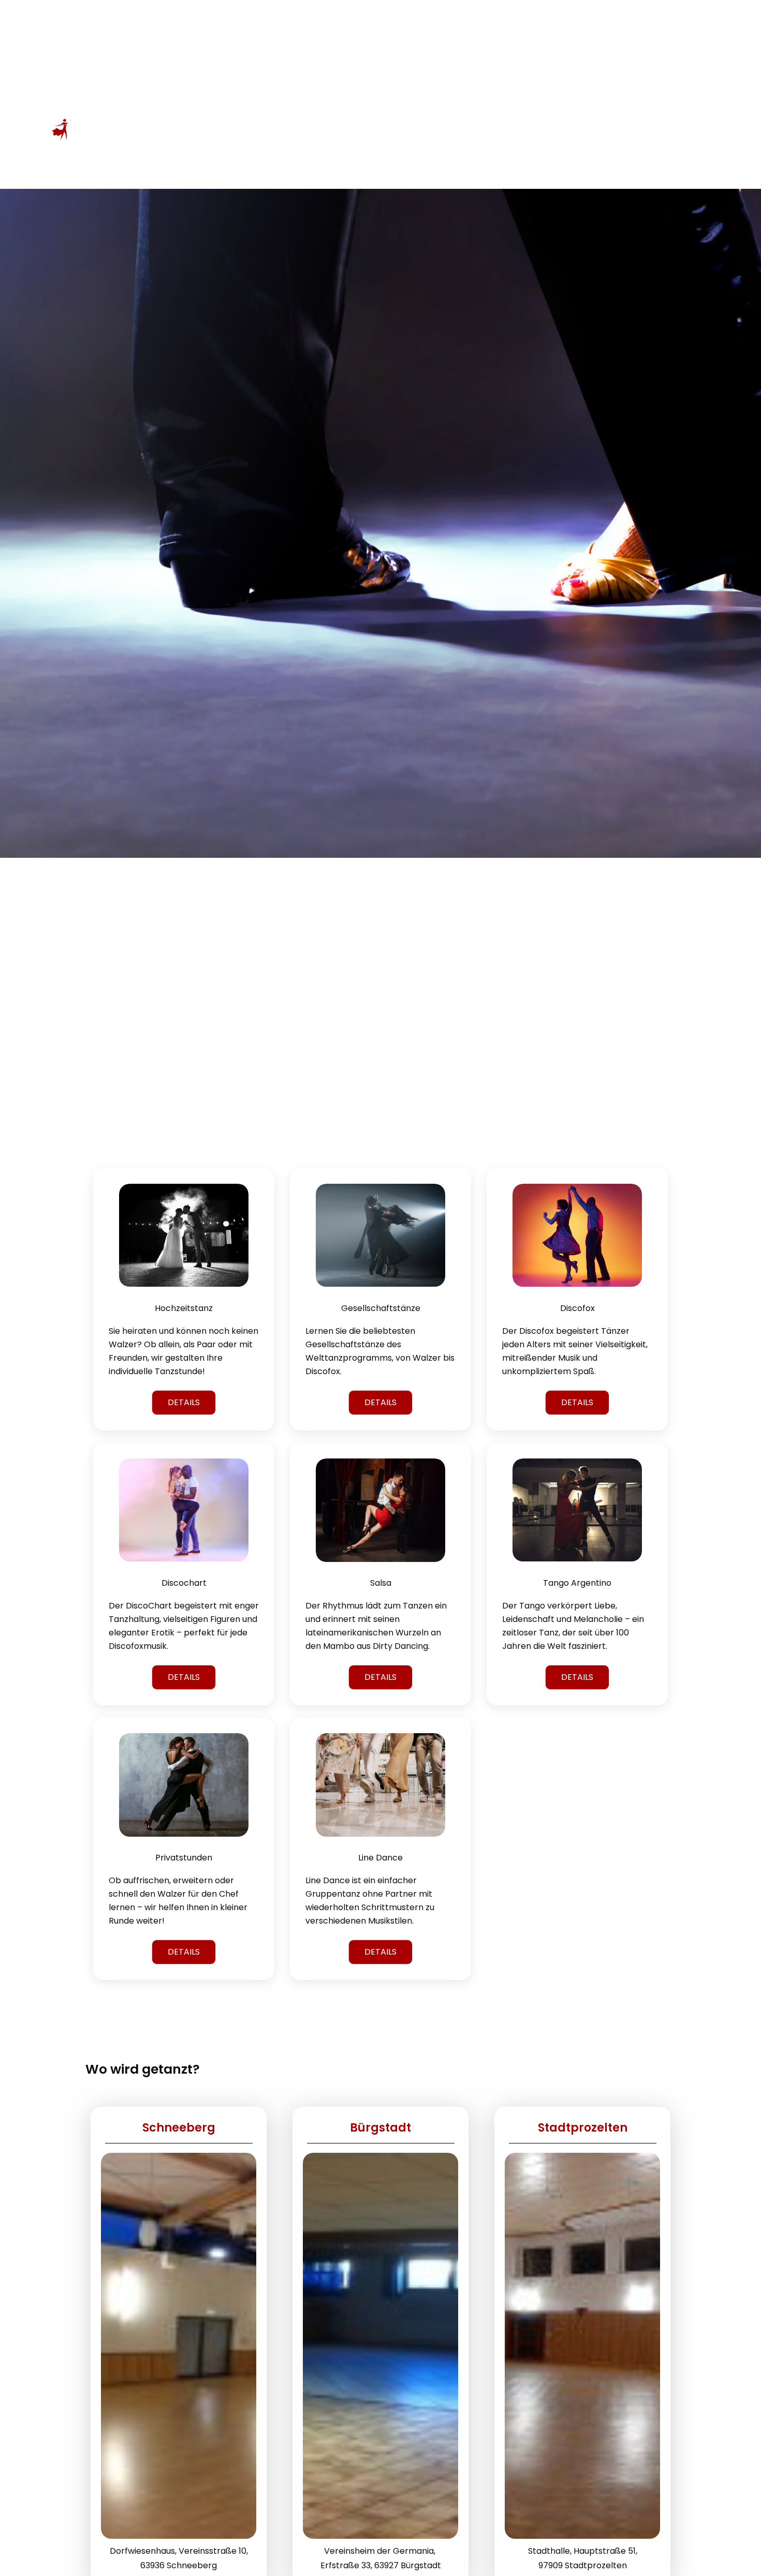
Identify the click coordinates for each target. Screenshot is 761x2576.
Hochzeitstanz (184, 1308)
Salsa (381, 1583)
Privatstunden (184, 1858)
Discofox (577, 1308)
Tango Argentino (577, 1583)
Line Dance (380, 1858)
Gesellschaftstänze (381, 1308)
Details (184, 1402)
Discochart (184, 1583)
